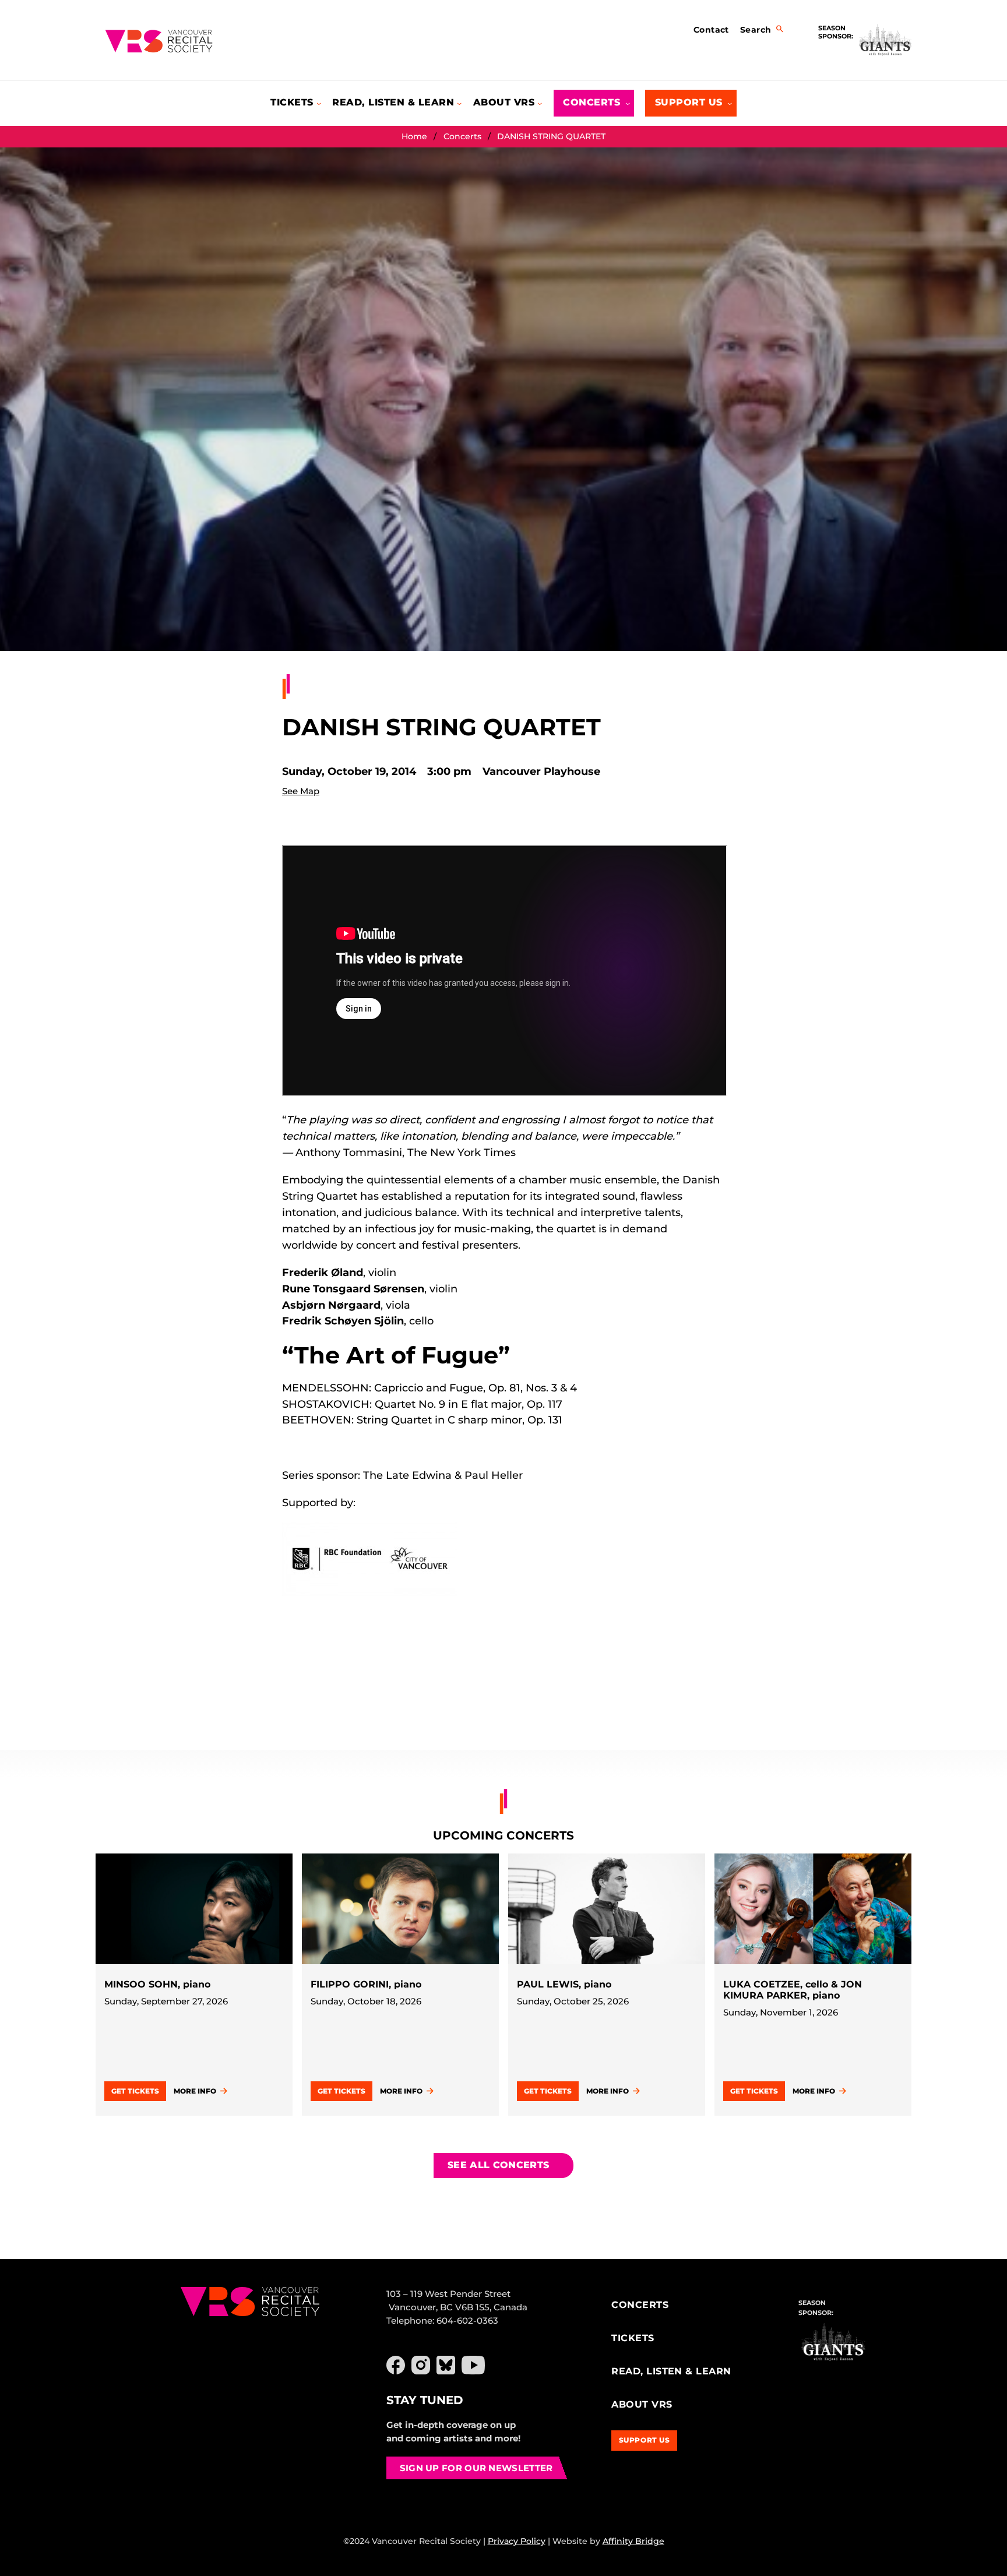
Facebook (396, 2365)
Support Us (645, 2440)
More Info (195, 2091)
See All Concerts (498, 2165)
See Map (301, 791)
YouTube (473, 2365)
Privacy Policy (517, 2541)
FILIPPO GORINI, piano (366, 1984)
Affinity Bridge (633, 2541)
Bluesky (446, 2365)
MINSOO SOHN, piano (157, 1984)
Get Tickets (135, 2091)
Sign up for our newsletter (476, 2468)
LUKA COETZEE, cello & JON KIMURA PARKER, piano (793, 1990)
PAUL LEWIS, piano (564, 1984)
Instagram (421, 2365)
